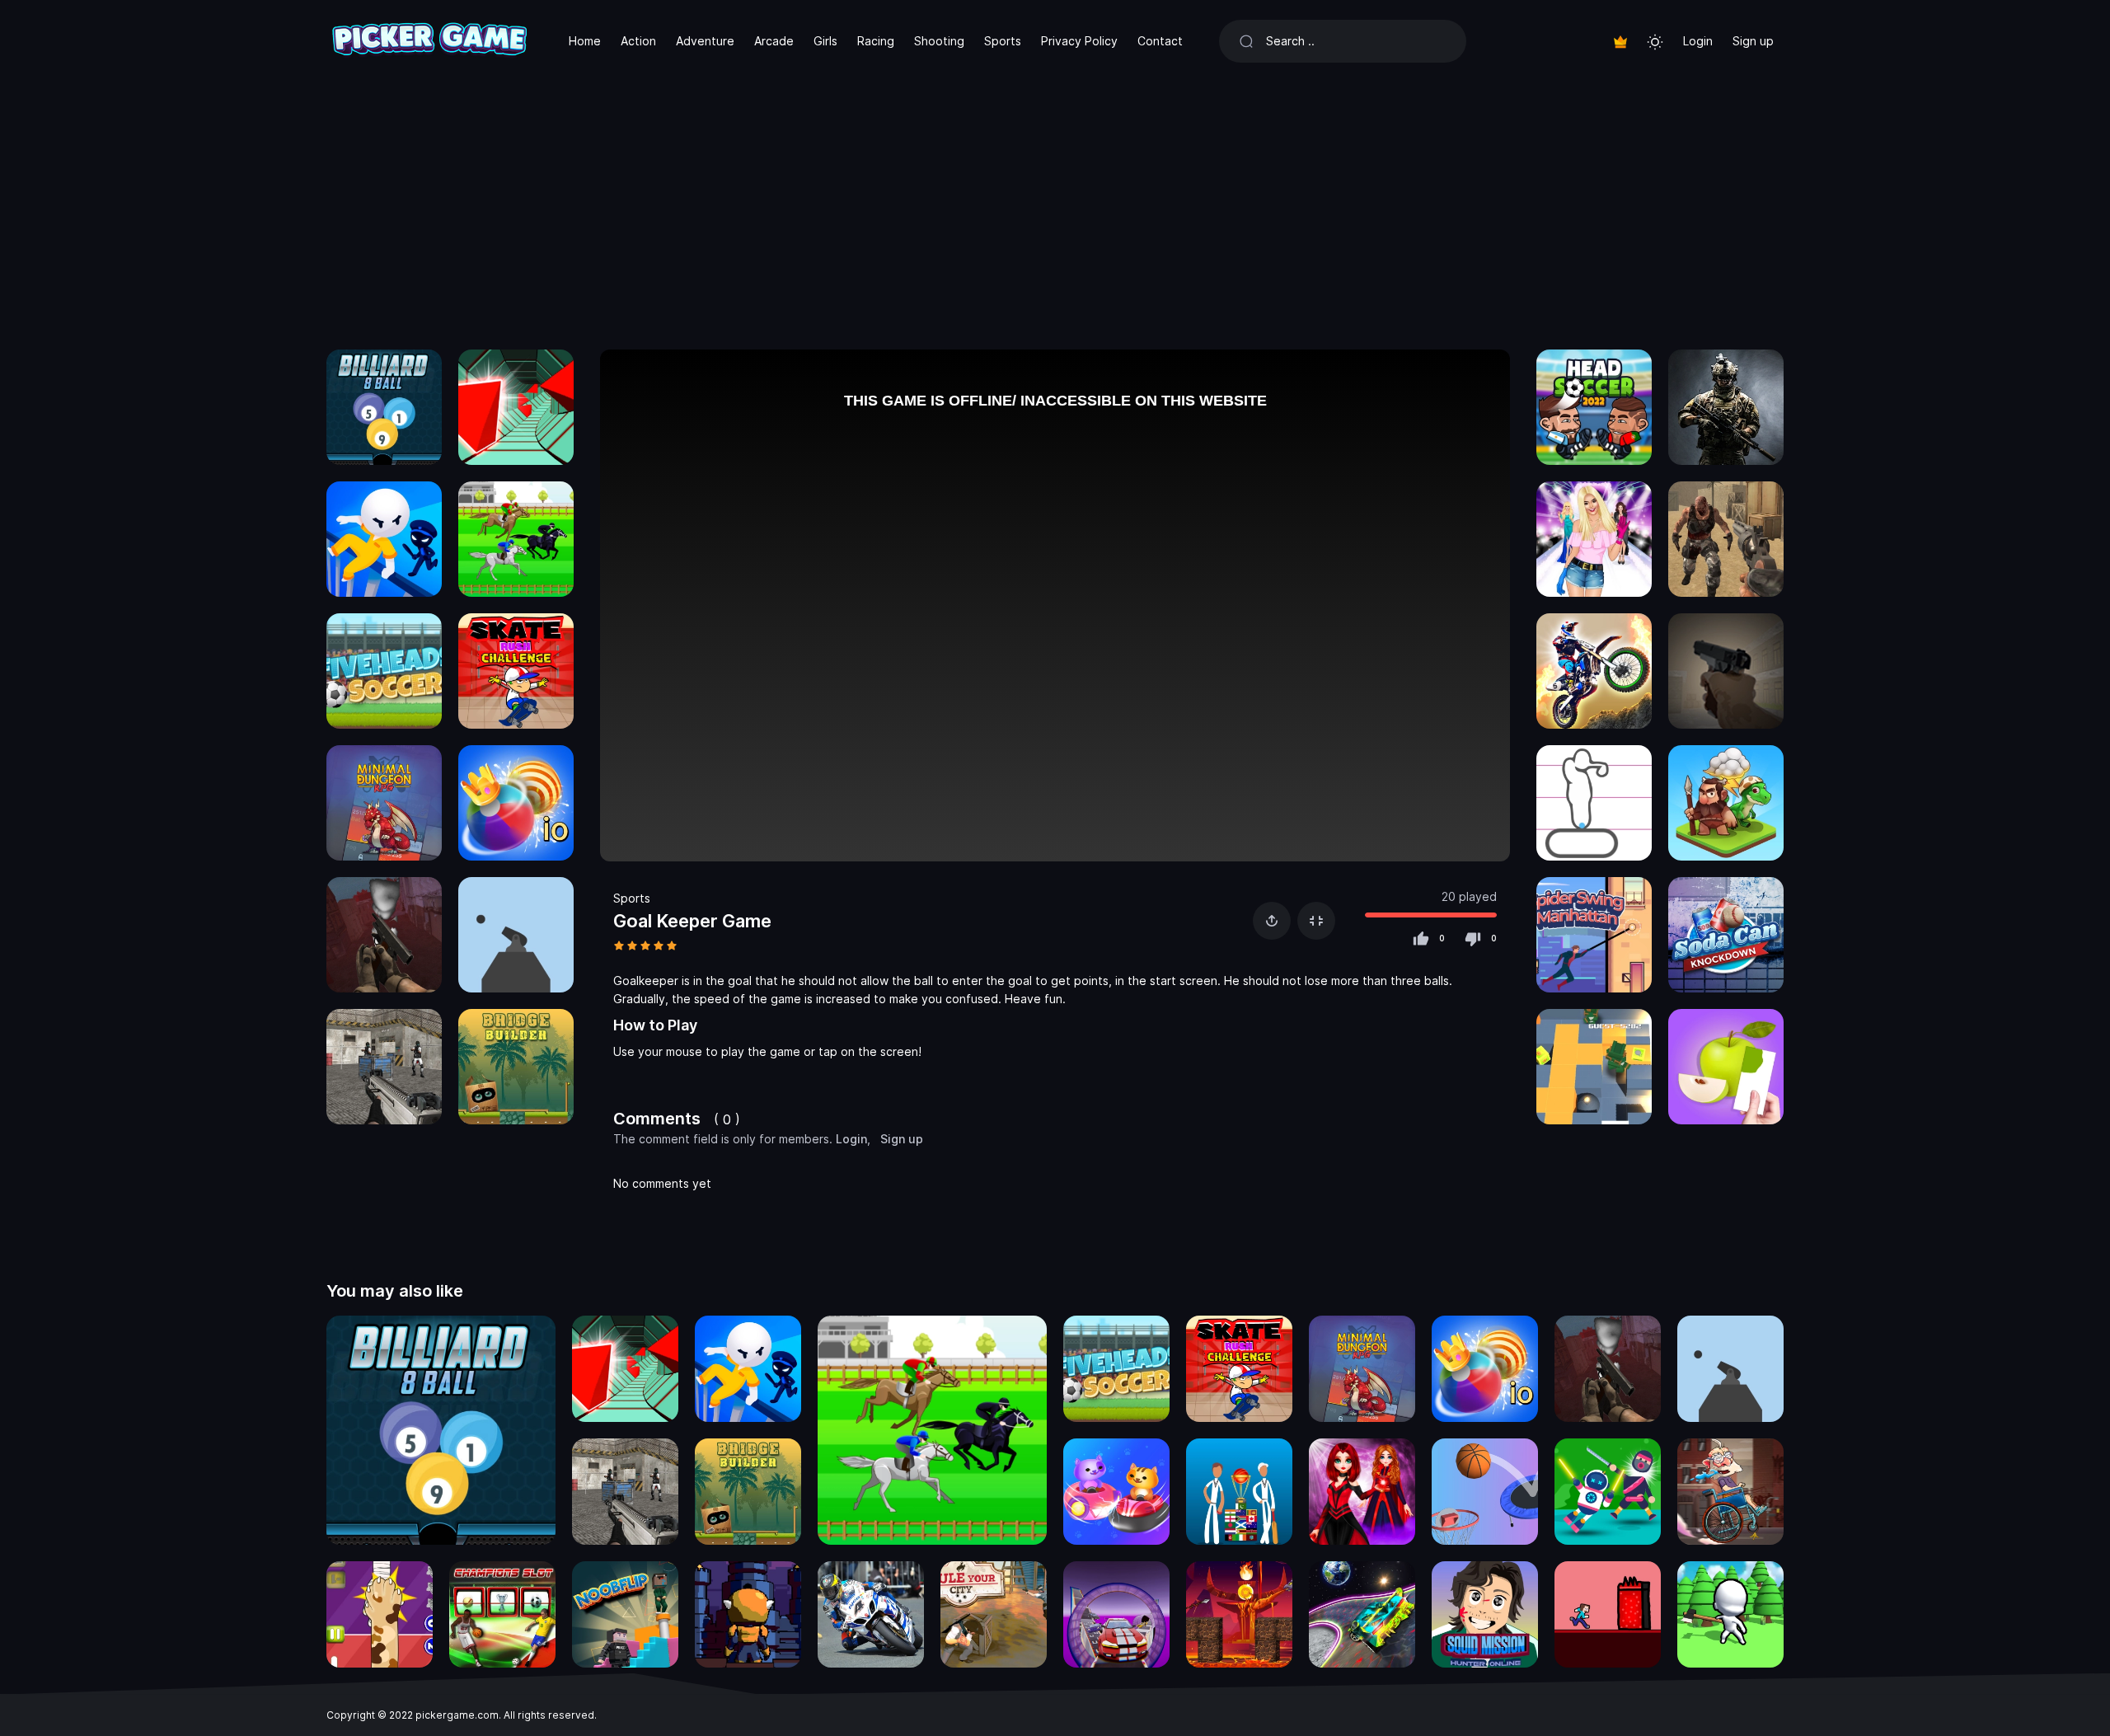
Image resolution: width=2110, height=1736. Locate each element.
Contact (1160, 41)
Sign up (1753, 41)
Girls (825, 41)
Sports (1003, 41)
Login (1698, 41)
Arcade (774, 41)
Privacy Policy (1079, 41)
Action (638, 41)
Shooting (939, 41)
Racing (876, 41)
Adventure (705, 41)
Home (585, 41)
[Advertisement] (1055, 206)
